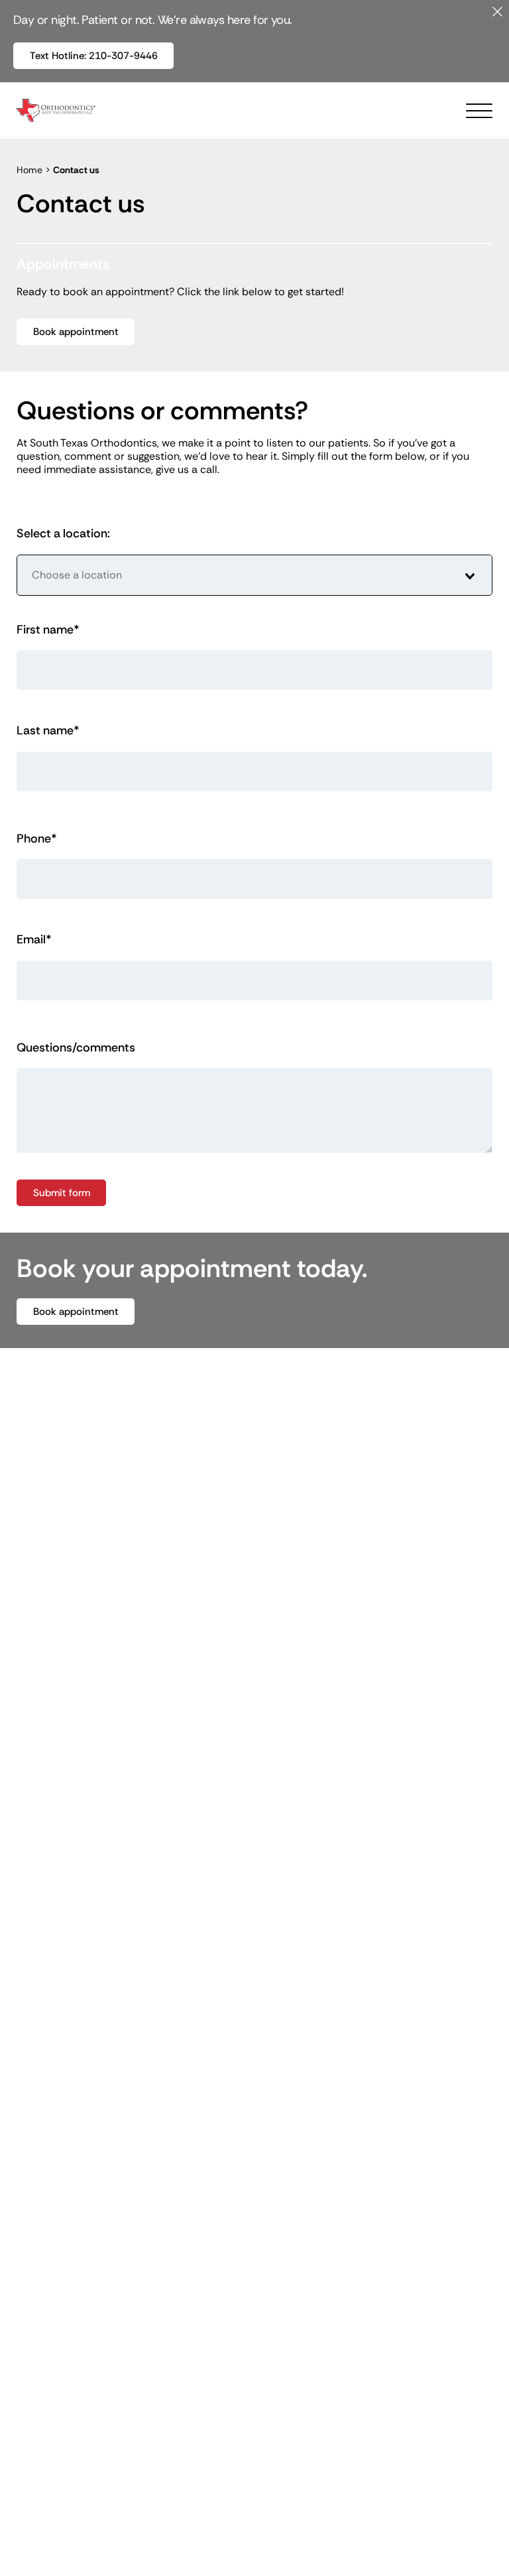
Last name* (48, 731)
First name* (48, 630)
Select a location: (63, 534)
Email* (34, 940)
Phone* (37, 839)
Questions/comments (76, 1048)
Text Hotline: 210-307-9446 (102, 55)
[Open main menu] (479, 111)
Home (29, 170)
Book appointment (76, 332)
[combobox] (254, 575)
